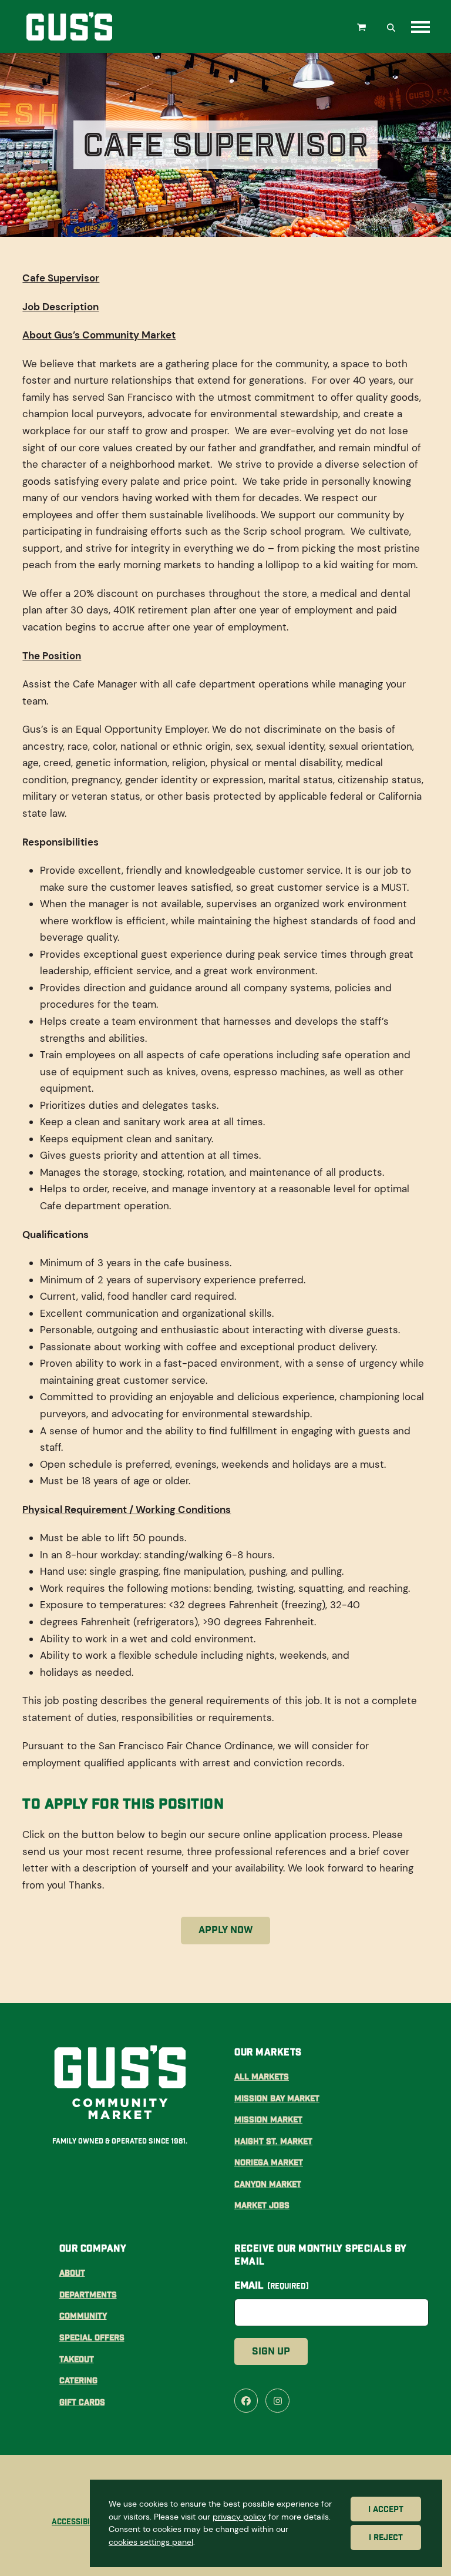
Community (83, 2316)
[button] (363, 26)
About (72, 2273)
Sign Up (271, 2351)
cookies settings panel (151, 2542)
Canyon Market (268, 2184)
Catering (78, 2380)
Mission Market (268, 2119)
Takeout (77, 2359)
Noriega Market (269, 2162)
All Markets (262, 2077)
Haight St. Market (273, 2141)
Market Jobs (262, 2205)
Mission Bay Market (277, 2098)
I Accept (386, 2509)
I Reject (386, 2538)
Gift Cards (82, 2402)
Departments (88, 2295)
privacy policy (239, 2517)
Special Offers (92, 2337)
